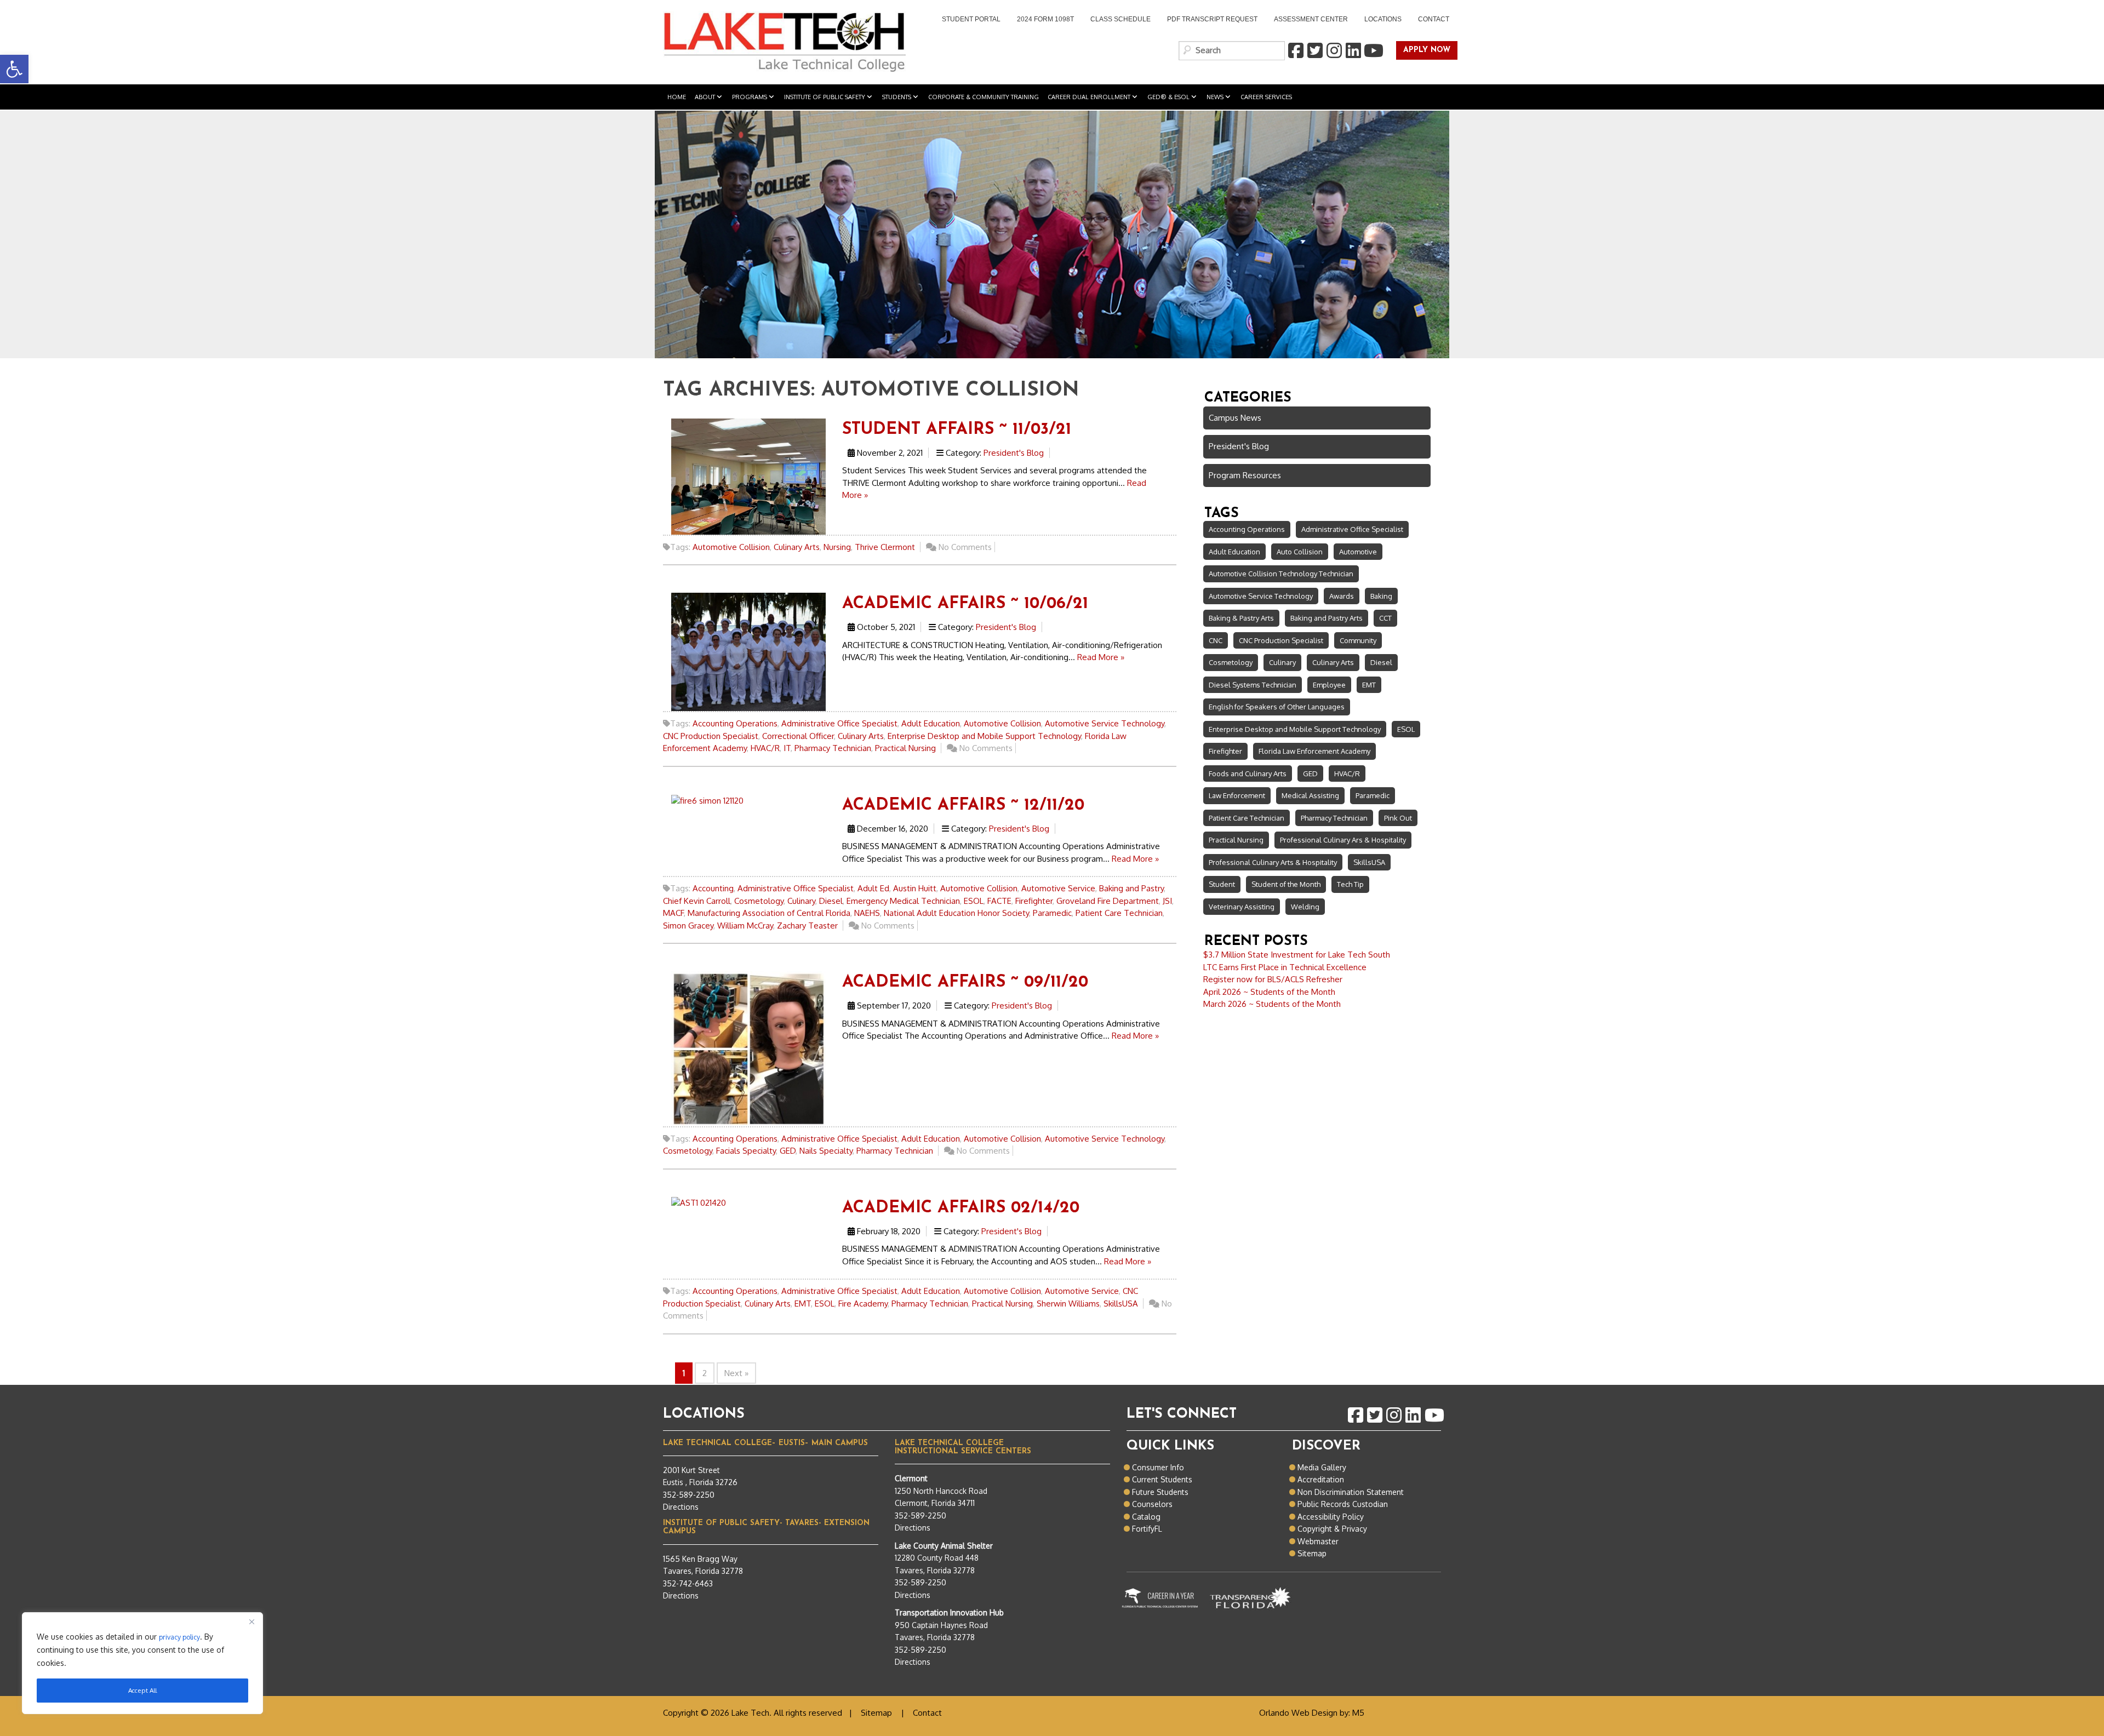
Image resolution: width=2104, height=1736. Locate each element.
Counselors (1152, 1504)
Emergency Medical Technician (903, 901)
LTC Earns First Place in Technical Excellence (1285, 967)
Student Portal (967, 20)
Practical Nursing (905, 748)
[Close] (251, 1622)
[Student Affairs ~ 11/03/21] (748, 476)
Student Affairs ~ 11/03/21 (957, 430)
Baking (1381, 596)
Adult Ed (873, 888)
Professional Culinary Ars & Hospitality (1343, 840)
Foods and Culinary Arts (1248, 774)
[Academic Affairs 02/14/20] (699, 1203)
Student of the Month (1286, 884)
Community (1358, 640)
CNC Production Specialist (711, 736)
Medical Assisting (1310, 795)
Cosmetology (759, 901)
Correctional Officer (798, 736)
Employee (1329, 685)
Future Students (1160, 1492)
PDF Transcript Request (1208, 20)
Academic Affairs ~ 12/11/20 (963, 806)
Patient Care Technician (1119, 913)
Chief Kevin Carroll (697, 901)
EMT (803, 1304)
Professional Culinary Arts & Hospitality (1273, 862)
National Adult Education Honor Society (956, 913)
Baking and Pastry (1131, 888)
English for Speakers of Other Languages (1277, 707)
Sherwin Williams (1068, 1304)
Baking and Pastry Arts (1327, 618)
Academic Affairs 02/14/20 (961, 1208)
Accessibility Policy (1331, 1517)
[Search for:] (1232, 51)
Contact (1434, 19)
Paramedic (1052, 913)
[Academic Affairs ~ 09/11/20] (748, 1048)
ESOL (974, 901)
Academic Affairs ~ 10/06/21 (965, 604)
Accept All (142, 1690)
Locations (1383, 19)
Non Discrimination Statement (1351, 1492)
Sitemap (1312, 1553)
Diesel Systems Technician (1253, 685)
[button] (14, 69)
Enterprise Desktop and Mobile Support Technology (984, 736)
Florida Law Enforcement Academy (1314, 751)
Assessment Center (1311, 19)
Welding (1305, 907)
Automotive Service (1058, 888)
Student (1222, 884)
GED (788, 1151)
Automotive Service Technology (1105, 723)
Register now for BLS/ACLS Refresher (1273, 979)
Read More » (1101, 657)
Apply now (1423, 51)
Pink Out (1398, 818)
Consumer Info (1158, 1467)
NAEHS (867, 913)
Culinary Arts (797, 547)
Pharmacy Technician (833, 748)
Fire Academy (863, 1304)
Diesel (831, 901)
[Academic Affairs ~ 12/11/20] (707, 800)
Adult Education (931, 723)
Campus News (1235, 418)
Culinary (801, 901)
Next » (736, 1373)
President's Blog (1014, 453)
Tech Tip (1350, 884)
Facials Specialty (746, 1151)
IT (787, 748)
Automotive (1358, 552)
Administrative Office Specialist (839, 723)
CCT (1385, 618)
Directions (681, 1507)
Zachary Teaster (807, 926)
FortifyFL (1147, 1529)
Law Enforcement (1237, 795)
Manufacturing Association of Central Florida (769, 913)
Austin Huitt (915, 888)
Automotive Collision (731, 547)
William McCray (745, 926)
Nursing (837, 547)
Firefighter (1034, 901)
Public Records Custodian (1343, 1504)
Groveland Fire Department (1108, 901)
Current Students (1162, 1479)
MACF (673, 913)
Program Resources (1245, 475)
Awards (1342, 596)
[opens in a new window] (1295, 51)
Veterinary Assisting (1242, 907)
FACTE (999, 901)
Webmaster (1318, 1541)
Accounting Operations (735, 723)
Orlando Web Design (1298, 1713)
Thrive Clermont (885, 547)
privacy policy (179, 1637)
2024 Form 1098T (1045, 19)
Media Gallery (1322, 1467)
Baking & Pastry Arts (1241, 618)
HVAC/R (765, 748)
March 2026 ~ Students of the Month (1272, 1004)
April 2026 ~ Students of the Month (1269, 992)
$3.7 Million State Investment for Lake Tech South (1297, 955)
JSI (1167, 901)
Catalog (1146, 1517)
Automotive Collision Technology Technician (1281, 574)
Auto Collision (1300, 552)
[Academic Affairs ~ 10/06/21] (748, 651)
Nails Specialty (826, 1151)
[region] (142, 1663)
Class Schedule (1120, 19)
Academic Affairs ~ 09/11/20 (965, 982)
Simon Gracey (688, 926)
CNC (1216, 640)
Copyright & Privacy (1332, 1529)
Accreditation (1321, 1479)
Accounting (713, 888)
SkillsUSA (1121, 1304)
